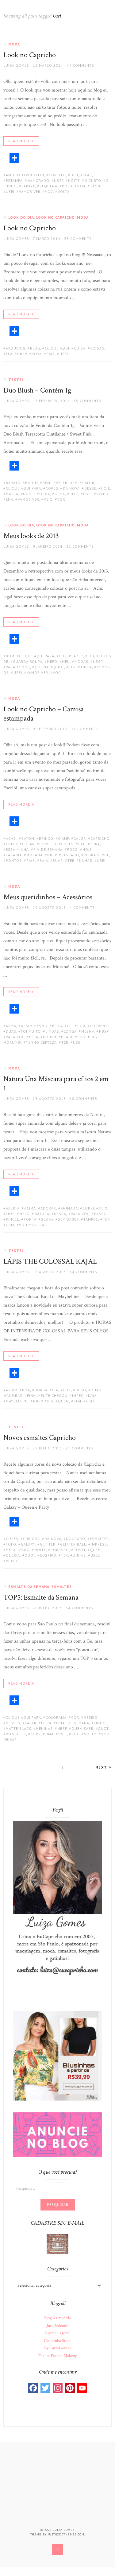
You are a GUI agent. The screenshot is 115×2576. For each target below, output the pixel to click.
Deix (103, 1208)
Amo (10, 175)
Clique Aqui (57, 348)
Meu (66, 661)
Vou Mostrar (33, 1225)
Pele (74, 494)
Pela (34, 1037)
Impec (78, 1395)
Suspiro (48, 1555)
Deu (74, 175)
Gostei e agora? (57, 2333)
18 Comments (83, 1098)
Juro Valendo (57, 2326)
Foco (73, 849)
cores (52, 488)
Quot (59, 667)
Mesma (88, 1031)
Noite (74, 180)
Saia (81, 186)
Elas (87, 175)
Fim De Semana (48, 849)
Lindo (100, 1723)
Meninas (44, 1728)
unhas (86, 860)
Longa (70, 1031)
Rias (31, 860)
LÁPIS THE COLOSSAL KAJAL (50, 1261)
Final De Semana (73, 1723)
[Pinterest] (70, 2388)
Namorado (38, 180)
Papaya (28, 186)
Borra (41, 1390)
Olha (60, 494)
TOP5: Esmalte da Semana (41, 1597)
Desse (90, 488)
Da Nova (71, 488)
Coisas (97, 348)
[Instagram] (58, 2388)
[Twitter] (45, 2388)
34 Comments (85, 729)
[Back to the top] (58, 2550)
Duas (11, 1031)
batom (32, 483)
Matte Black (19, 1728)
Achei (11, 838)
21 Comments (79, 1448)
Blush (71, 483)
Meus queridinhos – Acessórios (48, 897)
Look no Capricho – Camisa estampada (44, 714)
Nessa (60, 1214)
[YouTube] (82, 2388)
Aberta (13, 1208)
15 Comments (87, 401)
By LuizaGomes (57, 2348)
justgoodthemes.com (66, 2534)
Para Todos (18, 667)
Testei (16, 379)
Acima (30, 1208)
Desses (13, 1723)
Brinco (46, 838)
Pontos (14, 860)
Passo (100, 1214)
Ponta (30, 1219)
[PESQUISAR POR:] (57, 2188)
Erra (95, 844)
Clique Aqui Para (23, 488)
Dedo (81, 1390)
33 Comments (78, 238)
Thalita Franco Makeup (57, 2356)
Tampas (91, 1219)
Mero (52, 661)
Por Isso (60, 1550)
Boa (26, 1390)
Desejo (91, 1717)
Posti (79, 1550)
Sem (77, 1401)
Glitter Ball (73, 1544)
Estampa (14, 180)
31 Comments (80, 546)
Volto (90, 1734)
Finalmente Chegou (47, 1395)
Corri (88, 1208)
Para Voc (15, 1037)
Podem (50, 1037)
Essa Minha (17, 849)
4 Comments (82, 907)
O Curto (93, 180)
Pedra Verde (96, 855)
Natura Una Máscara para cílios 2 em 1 (56, 1083)
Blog (35, 348)
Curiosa (31, 1539)
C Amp (63, 838)
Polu (67, 186)
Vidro (12, 1561)
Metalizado (18, 1550)
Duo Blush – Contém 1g (37, 390)
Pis (50, 1401)
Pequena (48, 186)
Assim (12, 1390)
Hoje (105, 488)
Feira (46, 1723)
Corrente (100, 1026)
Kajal (93, 1395)
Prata (67, 1037)
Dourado (76, 1539)
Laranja (14, 855)
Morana (34, 855)
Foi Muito (31, 1031)
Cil (70, 1026)
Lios (10, 1214)
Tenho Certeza (41, 1042)
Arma (11, 1026)
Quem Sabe (82, 1728)
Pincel (12, 1219)
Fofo (11, 1544)
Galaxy (28, 1544)
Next (102, 1767)
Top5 (36, 1734)
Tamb (95, 186)
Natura (42, 1214)
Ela (9, 354)
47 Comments (80, 65)
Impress (99, 1544)
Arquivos (16, 348)
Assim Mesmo (34, 1026)
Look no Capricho (30, 55)
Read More (19, 141)
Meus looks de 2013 (31, 536)
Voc (49, 192)
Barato (13, 483)
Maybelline (17, 1401)
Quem (63, 1401)
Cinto (12, 844)
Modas (81, 661)
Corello (57, 175)
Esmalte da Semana (29, 1587)
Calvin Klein (32, 175)
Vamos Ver (30, 192)
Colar (28, 844)
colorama (56, 1717)
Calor (88, 483)
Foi (91, 656)
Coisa (80, 348)
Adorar (48, 1208)
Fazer (77, 656)
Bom (10, 656)
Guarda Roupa (28, 661)
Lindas (52, 1031)
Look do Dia (21, 217)
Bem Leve (52, 483)
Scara (47, 1219)
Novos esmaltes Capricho (40, 1438)
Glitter (48, 1544)
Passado (70, 855)
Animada (69, 1208)
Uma (50, 1734)
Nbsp (59, 180)
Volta (64, 192)
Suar (58, 860)
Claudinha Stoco (58, 2341)
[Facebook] (33, 2388)
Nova (36, 354)
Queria (42, 667)
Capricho (100, 838)
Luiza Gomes (16, 65)
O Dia (45, 494)
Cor (63, 656)
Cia (55, 1390)
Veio (48, 499)
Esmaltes (99, 1539)
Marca (12, 494)
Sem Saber (68, 1219)
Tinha (86, 667)
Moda (14, 44)
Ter (72, 667)
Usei (10, 192)
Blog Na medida (57, 2318)
